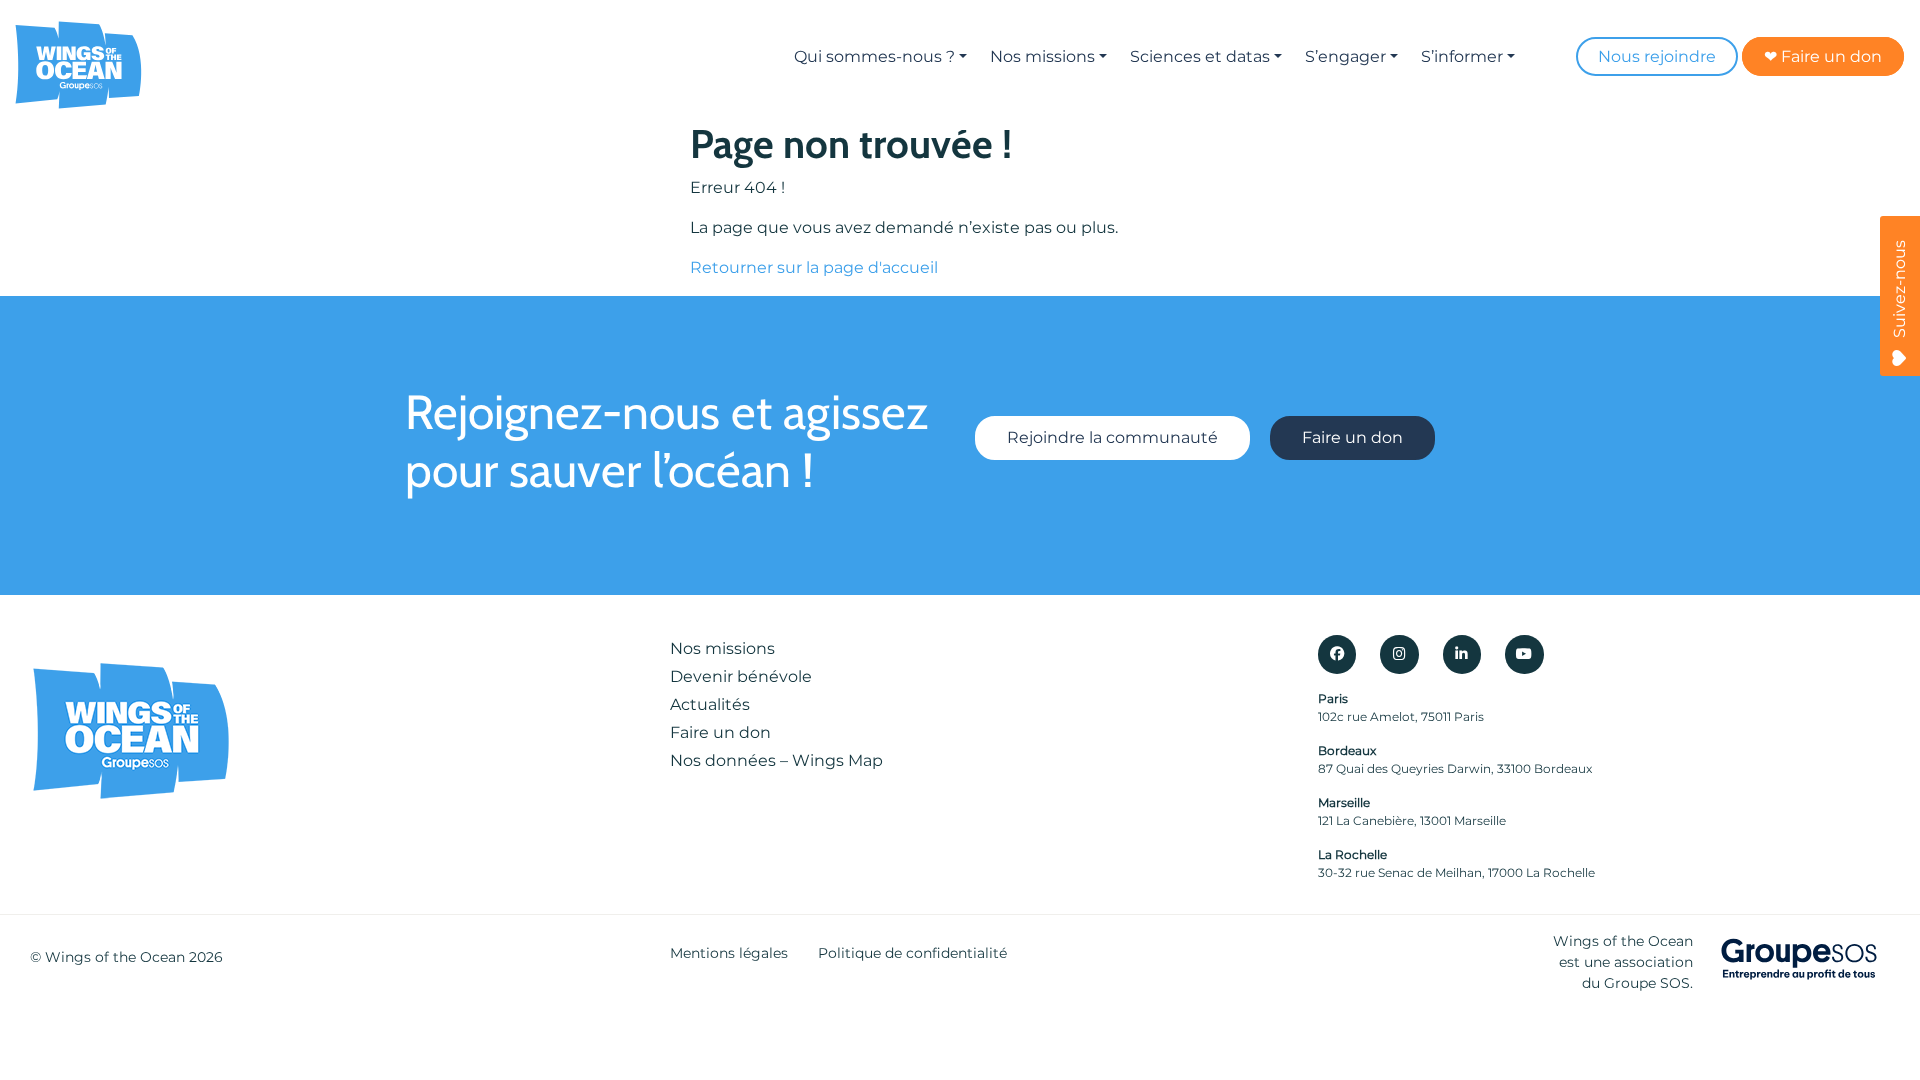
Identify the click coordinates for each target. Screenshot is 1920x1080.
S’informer (1462, 56)
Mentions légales (729, 953)
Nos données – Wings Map (776, 760)
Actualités (710, 704)
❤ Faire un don (1823, 56)
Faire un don (1352, 437)
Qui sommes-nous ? (874, 56)
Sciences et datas (1200, 56)
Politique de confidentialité (912, 953)
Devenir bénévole (741, 676)
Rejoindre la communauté (1112, 437)
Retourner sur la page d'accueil (814, 267)
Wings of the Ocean (115, 957)
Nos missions (1042, 56)
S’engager (1345, 56)
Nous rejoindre (1657, 56)
